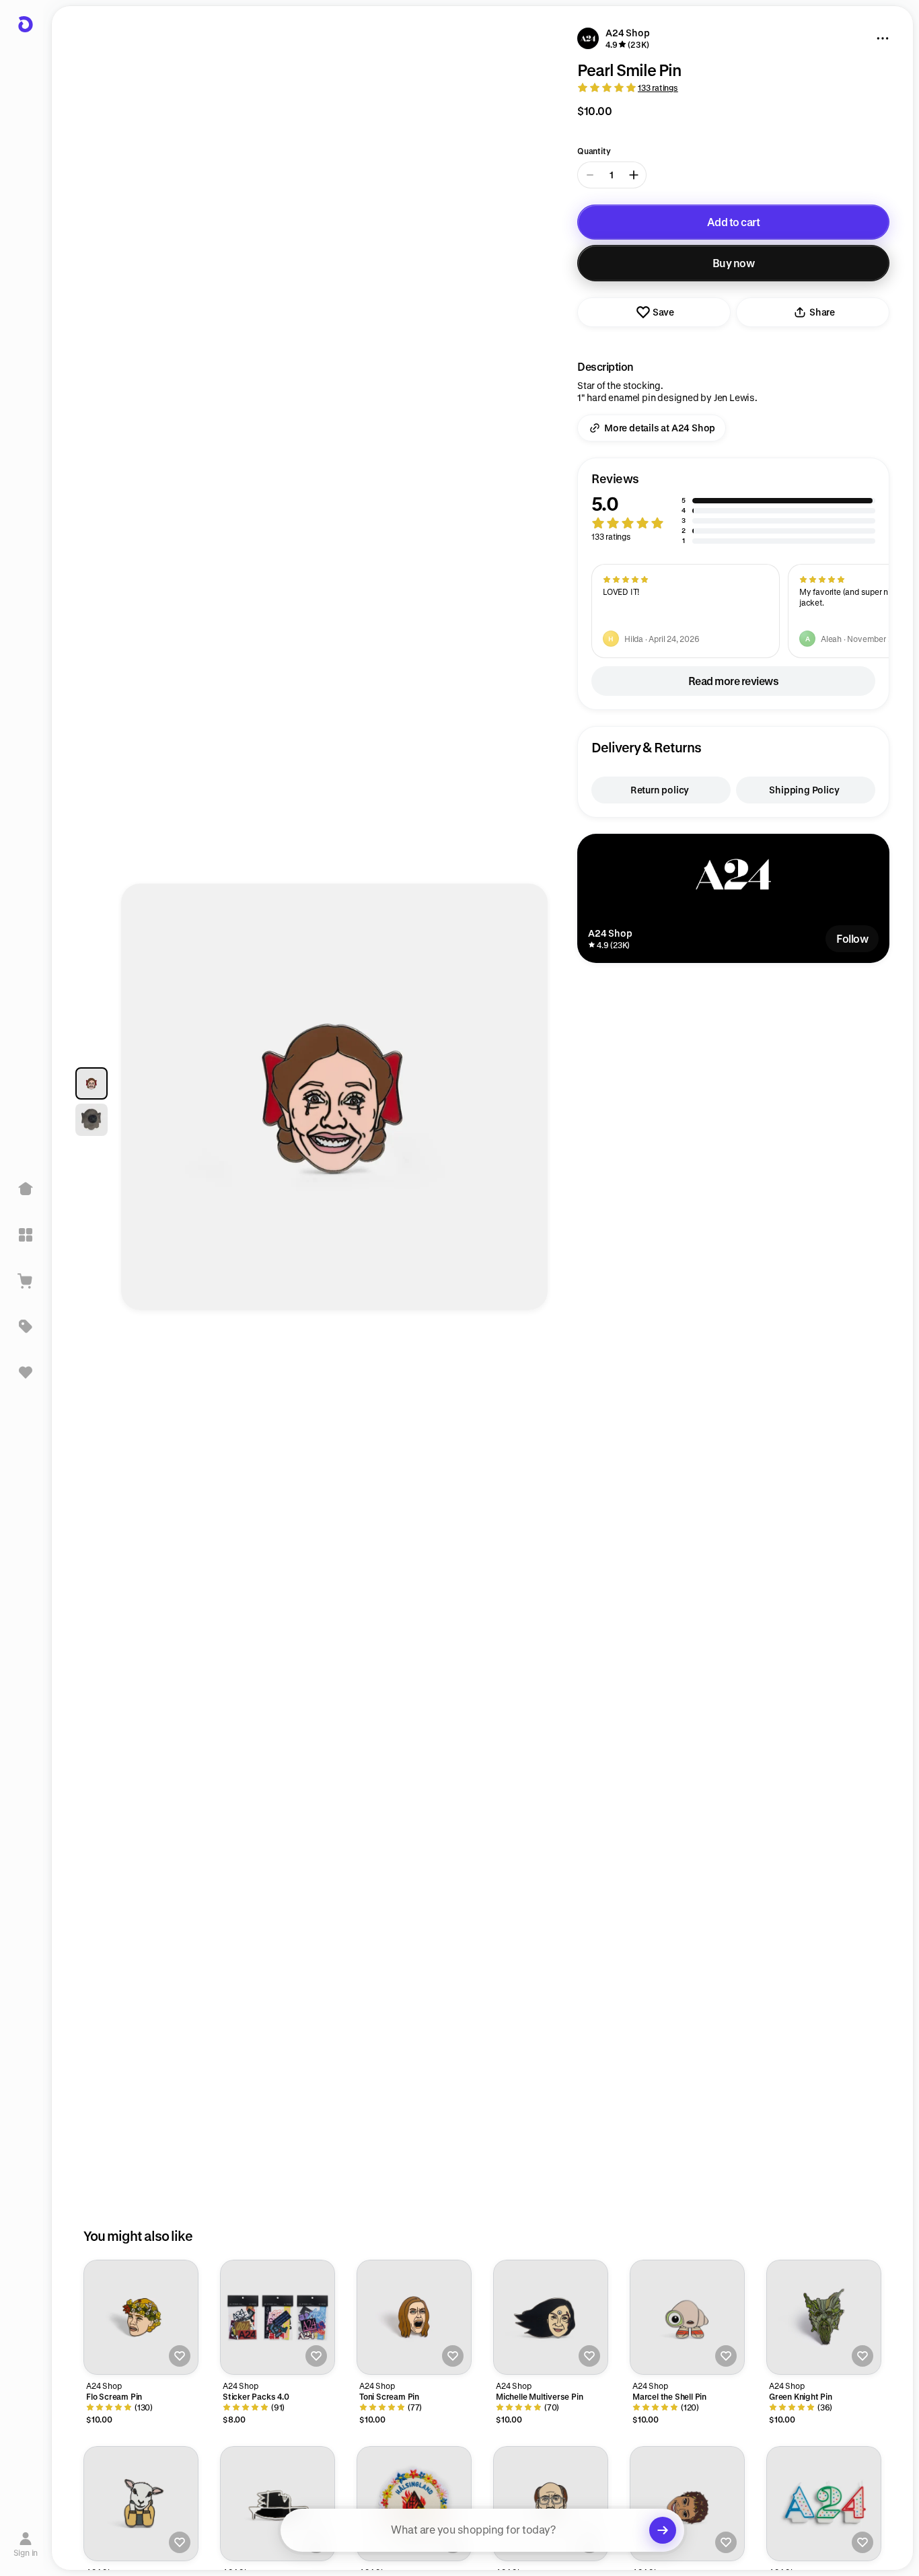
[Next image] (525, 1104)
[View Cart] (26, 1281)
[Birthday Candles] (824, 2504)
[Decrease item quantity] (590, 175)
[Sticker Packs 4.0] (278, 2317)
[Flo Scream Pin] (141, 2317)
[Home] (26, 1189)
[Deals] (26, 1326)
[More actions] (883, 38)
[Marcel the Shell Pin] (687, 2317)
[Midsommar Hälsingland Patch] (414, 2504)
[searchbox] (482, 2530)
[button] (733, 508)
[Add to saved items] (180, 2356)
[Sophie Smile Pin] (687, 2504)
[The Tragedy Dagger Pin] (278, 2504)
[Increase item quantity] (634, 175)
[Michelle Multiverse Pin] (551, 2317)
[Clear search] (663, 2530)
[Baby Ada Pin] (141, 2504)
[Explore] (26, 1235)
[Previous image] (144, 1104)
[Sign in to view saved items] (26, 1372)
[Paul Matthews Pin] (551, 2504)
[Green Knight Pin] (824, 2317)
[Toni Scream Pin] (414, 2317)
